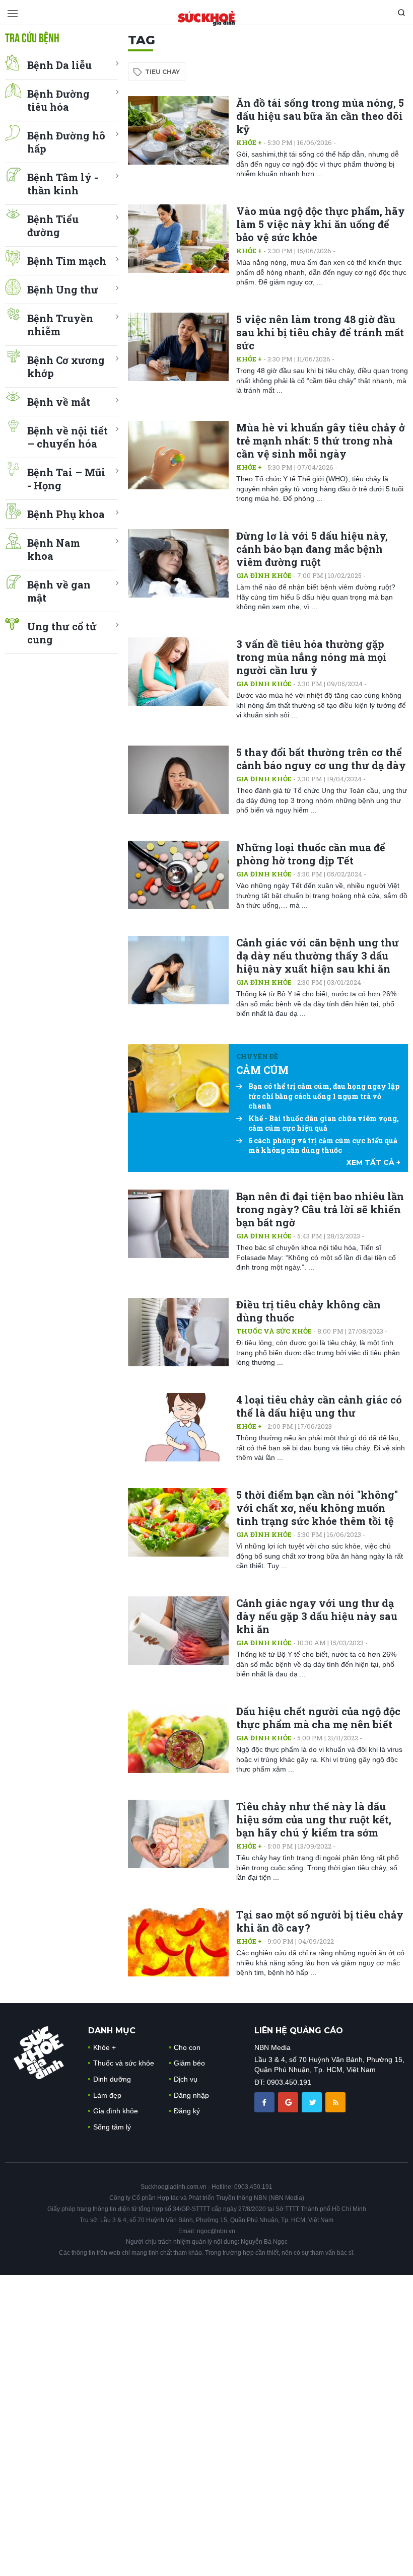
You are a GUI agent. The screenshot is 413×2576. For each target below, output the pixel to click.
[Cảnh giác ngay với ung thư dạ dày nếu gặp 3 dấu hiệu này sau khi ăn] (178, 1631)
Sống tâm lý (112, 2127)
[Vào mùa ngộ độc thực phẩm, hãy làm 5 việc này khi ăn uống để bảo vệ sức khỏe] (178, 239)
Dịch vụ (186, 2079)
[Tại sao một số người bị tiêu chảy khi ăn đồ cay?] (178, 1942)
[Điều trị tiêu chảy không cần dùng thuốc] (178, 1332)
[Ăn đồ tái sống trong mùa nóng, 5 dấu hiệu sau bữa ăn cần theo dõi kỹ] (178, 130)
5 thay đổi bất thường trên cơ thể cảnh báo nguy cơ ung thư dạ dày (321, 759)
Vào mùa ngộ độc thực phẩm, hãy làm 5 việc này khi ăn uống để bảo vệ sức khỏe (321, 224)
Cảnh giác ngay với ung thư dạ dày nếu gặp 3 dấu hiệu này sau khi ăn (317, 1616)
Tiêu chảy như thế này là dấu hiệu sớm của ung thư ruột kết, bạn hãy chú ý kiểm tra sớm (314, 1819)
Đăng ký (187, 2111)
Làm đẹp (107, 2095)
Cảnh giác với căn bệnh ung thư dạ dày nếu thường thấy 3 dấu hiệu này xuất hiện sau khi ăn (318, 955)
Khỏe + (249, 142)
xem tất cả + (373, 1162)
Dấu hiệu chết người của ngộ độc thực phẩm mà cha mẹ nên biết (318, 1718)
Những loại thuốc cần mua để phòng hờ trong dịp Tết (311, 854)
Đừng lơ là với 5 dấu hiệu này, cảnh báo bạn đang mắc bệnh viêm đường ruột (312, 549)
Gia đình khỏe (264, 575)
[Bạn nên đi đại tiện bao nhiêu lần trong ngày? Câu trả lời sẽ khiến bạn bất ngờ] (178, 1224)
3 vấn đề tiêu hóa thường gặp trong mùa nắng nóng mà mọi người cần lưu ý (312, 657)
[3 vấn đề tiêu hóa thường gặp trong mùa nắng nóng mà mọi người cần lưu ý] (178, 672)
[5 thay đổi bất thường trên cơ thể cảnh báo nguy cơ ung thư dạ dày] (178, 780)
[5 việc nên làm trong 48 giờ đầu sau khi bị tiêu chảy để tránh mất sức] (178, 347)
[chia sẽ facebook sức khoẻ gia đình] (265, 2102)
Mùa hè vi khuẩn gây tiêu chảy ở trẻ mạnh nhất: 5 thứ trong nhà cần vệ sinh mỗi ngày (321, 440)
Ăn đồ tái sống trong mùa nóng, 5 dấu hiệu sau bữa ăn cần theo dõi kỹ (320, 116)
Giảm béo (189, 2063)
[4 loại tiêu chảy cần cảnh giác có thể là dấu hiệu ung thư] (178, 1427)
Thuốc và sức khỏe (274, 1331)
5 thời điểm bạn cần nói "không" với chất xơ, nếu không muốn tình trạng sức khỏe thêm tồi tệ (317, 1508)
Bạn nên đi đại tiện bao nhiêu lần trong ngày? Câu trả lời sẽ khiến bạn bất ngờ (320, 1209)
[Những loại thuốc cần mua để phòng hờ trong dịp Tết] (178, 875)
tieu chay (162, 72)
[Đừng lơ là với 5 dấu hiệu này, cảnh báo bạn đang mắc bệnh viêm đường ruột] (178, 563)
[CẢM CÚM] (178, 1078)
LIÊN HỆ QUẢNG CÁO (299, 2031)
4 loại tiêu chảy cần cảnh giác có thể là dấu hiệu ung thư (319, 1406)
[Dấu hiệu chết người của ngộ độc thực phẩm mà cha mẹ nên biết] (178, 1739)
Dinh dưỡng (112, 2079)
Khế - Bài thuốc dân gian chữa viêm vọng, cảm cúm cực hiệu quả (324, 1123)
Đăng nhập (191, 2095)
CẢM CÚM (262, 1070)
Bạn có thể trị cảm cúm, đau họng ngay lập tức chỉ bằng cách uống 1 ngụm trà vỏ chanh (324, 1096)
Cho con (187, 2047)
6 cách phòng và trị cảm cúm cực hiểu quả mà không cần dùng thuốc (323, 1146)
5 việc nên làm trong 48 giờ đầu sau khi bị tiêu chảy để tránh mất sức (320, 332)
